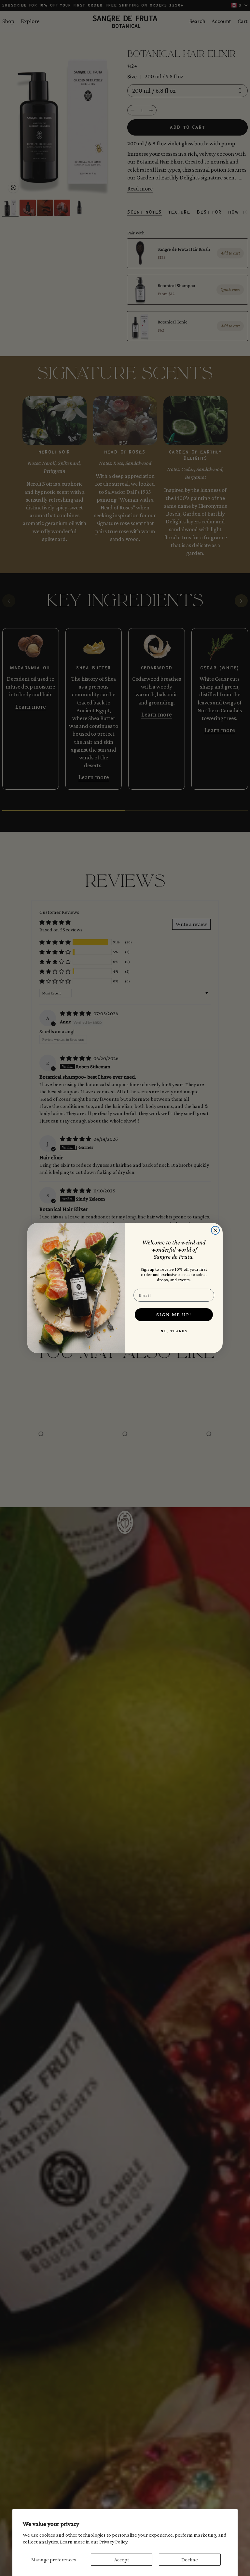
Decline (190, 2560)
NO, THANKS (174, 1331)
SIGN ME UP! (174, 1314)
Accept (122, 2560)
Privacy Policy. (114, 2542)
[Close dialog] (215, 1230)
